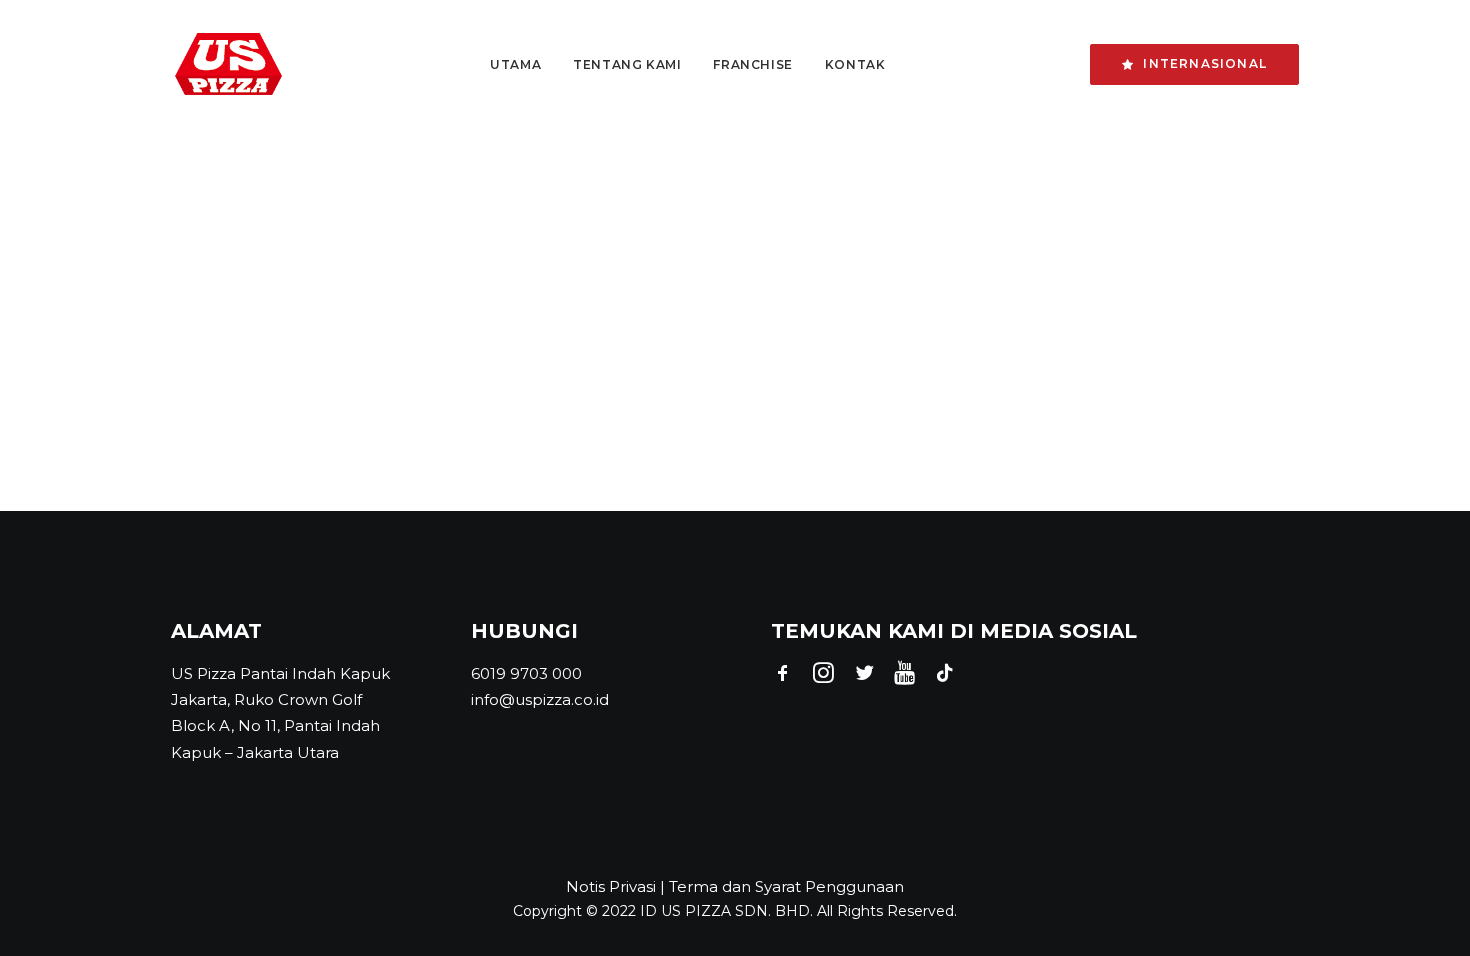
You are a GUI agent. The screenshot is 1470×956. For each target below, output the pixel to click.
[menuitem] (515, 64)
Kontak (855, 64)
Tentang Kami (627, 64)
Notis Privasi (611, 886)
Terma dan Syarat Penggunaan (786, 886)
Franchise (752, 64)
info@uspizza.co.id (540, 699)
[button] (783, 677)
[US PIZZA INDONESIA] (228, 64)
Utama (515, 64)
